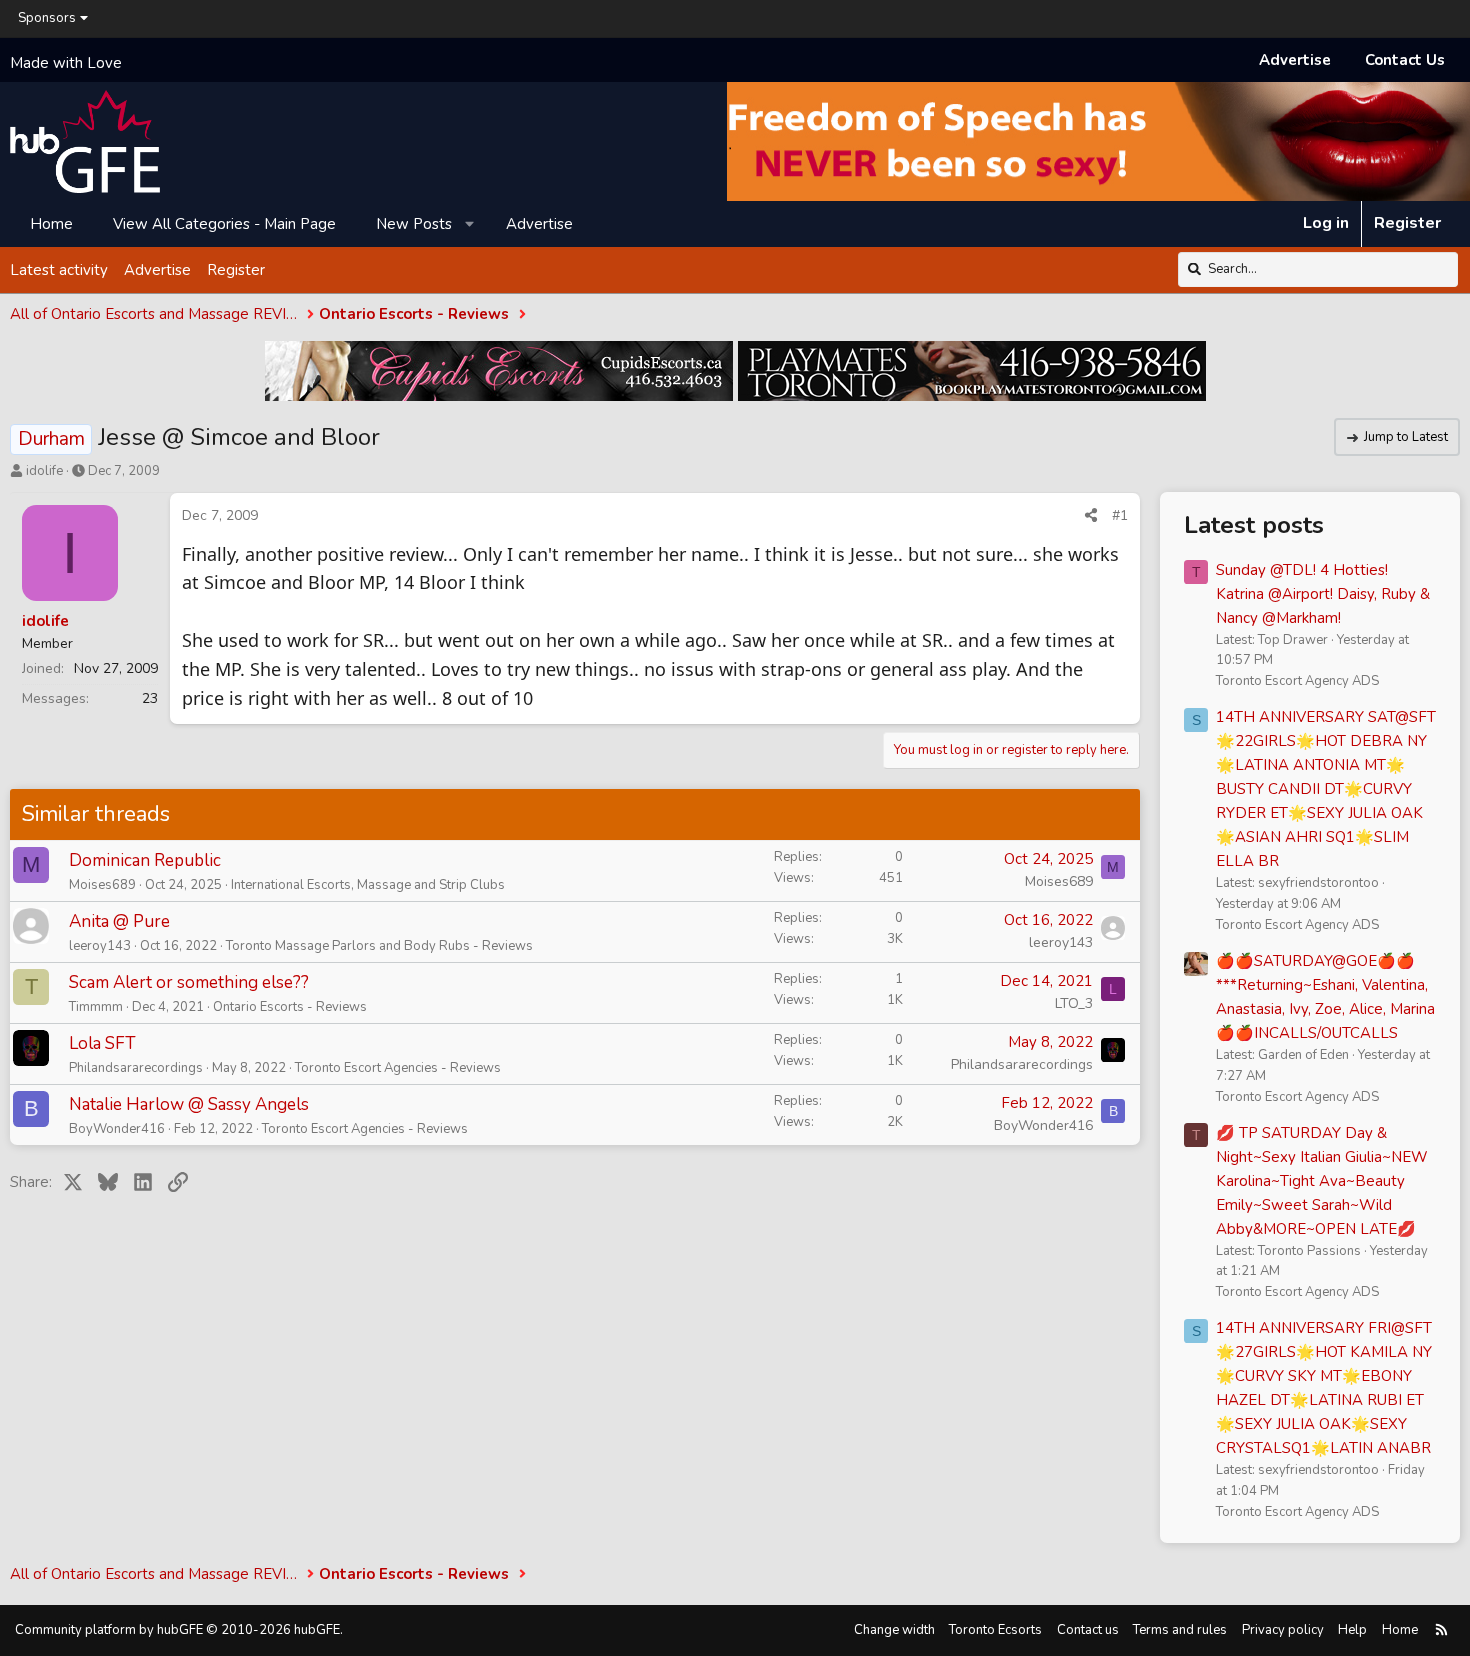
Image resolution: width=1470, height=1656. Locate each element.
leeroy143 (100, 946)
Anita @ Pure (119, 921)
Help (1352, 1630)
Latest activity (59, 269)
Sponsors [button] (47, 18)
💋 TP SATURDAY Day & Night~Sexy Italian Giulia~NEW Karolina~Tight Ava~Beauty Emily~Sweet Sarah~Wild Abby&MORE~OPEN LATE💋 (1322, 1181)
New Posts (414, 223)
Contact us (1088, 1630)
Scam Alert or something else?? (189, 982)
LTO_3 (1074, 1003)
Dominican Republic (145, 860)
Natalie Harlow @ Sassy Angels (189, 1104)
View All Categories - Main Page (224, 223)
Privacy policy (1283, 1630)
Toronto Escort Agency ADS (1297, 681)
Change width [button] (894, 1630)
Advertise (1295, 60)
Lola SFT (102, 1043)
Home (51, 223)
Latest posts (1254, 525)
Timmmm (96, 1007)
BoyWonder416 (117, 1129)
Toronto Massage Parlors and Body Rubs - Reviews (379, 946)
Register (236, 269)
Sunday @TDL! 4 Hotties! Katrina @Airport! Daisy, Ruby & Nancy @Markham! (1323, 594)
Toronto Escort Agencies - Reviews (398, 1068)
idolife (44, 471)
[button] (470, 223)
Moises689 (102, 885)
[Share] (1091, 516)
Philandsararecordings (136, 1068)
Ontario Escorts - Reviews (290, 1007)
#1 (1120, 515)
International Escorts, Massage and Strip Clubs (368, 885)
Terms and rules (1180, 1630)
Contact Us (1405, 60)
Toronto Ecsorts (995, 1630)
